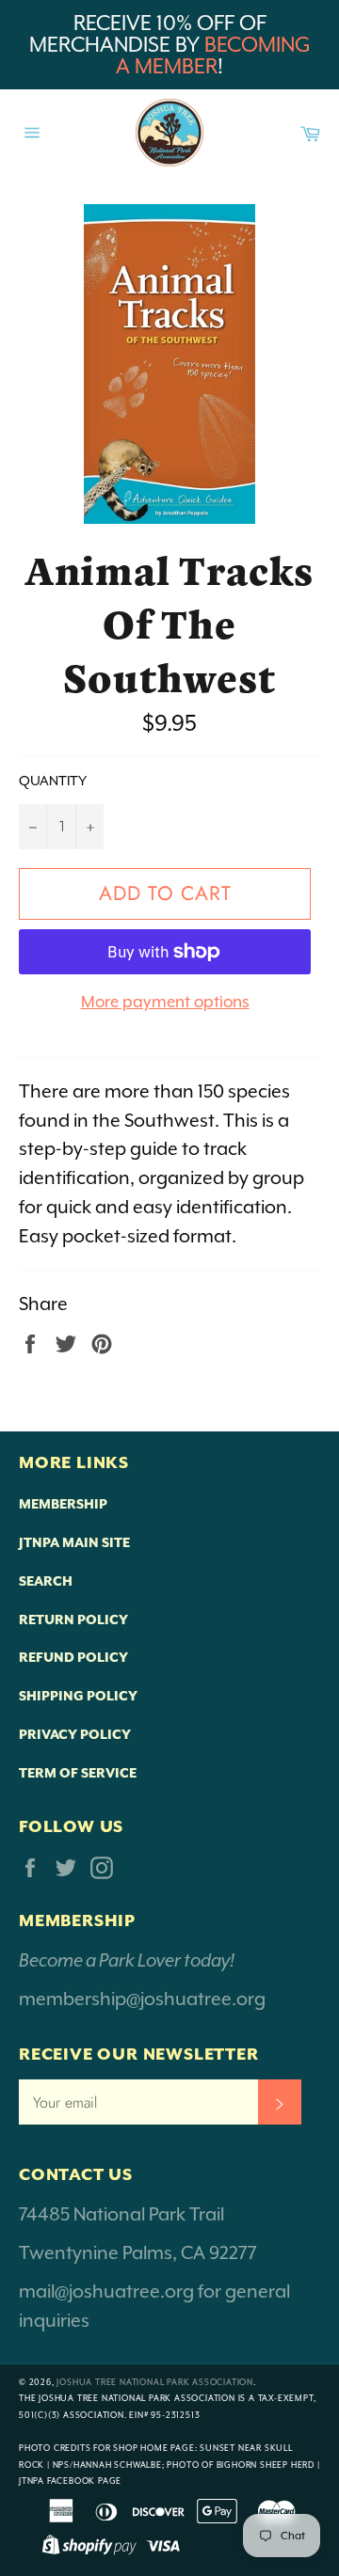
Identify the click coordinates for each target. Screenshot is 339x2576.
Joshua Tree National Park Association (155, 2382)
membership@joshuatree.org (142, 1999)
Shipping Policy (78, 1696)
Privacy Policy (75, 1734)
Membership (63, 1504)
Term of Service (78, 1773)
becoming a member (213, 55)
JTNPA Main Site (74, 1542)
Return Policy (73, 1620)
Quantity (53, 781)
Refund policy (73, 1657)
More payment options (165, 1002)
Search (46, 1581)
